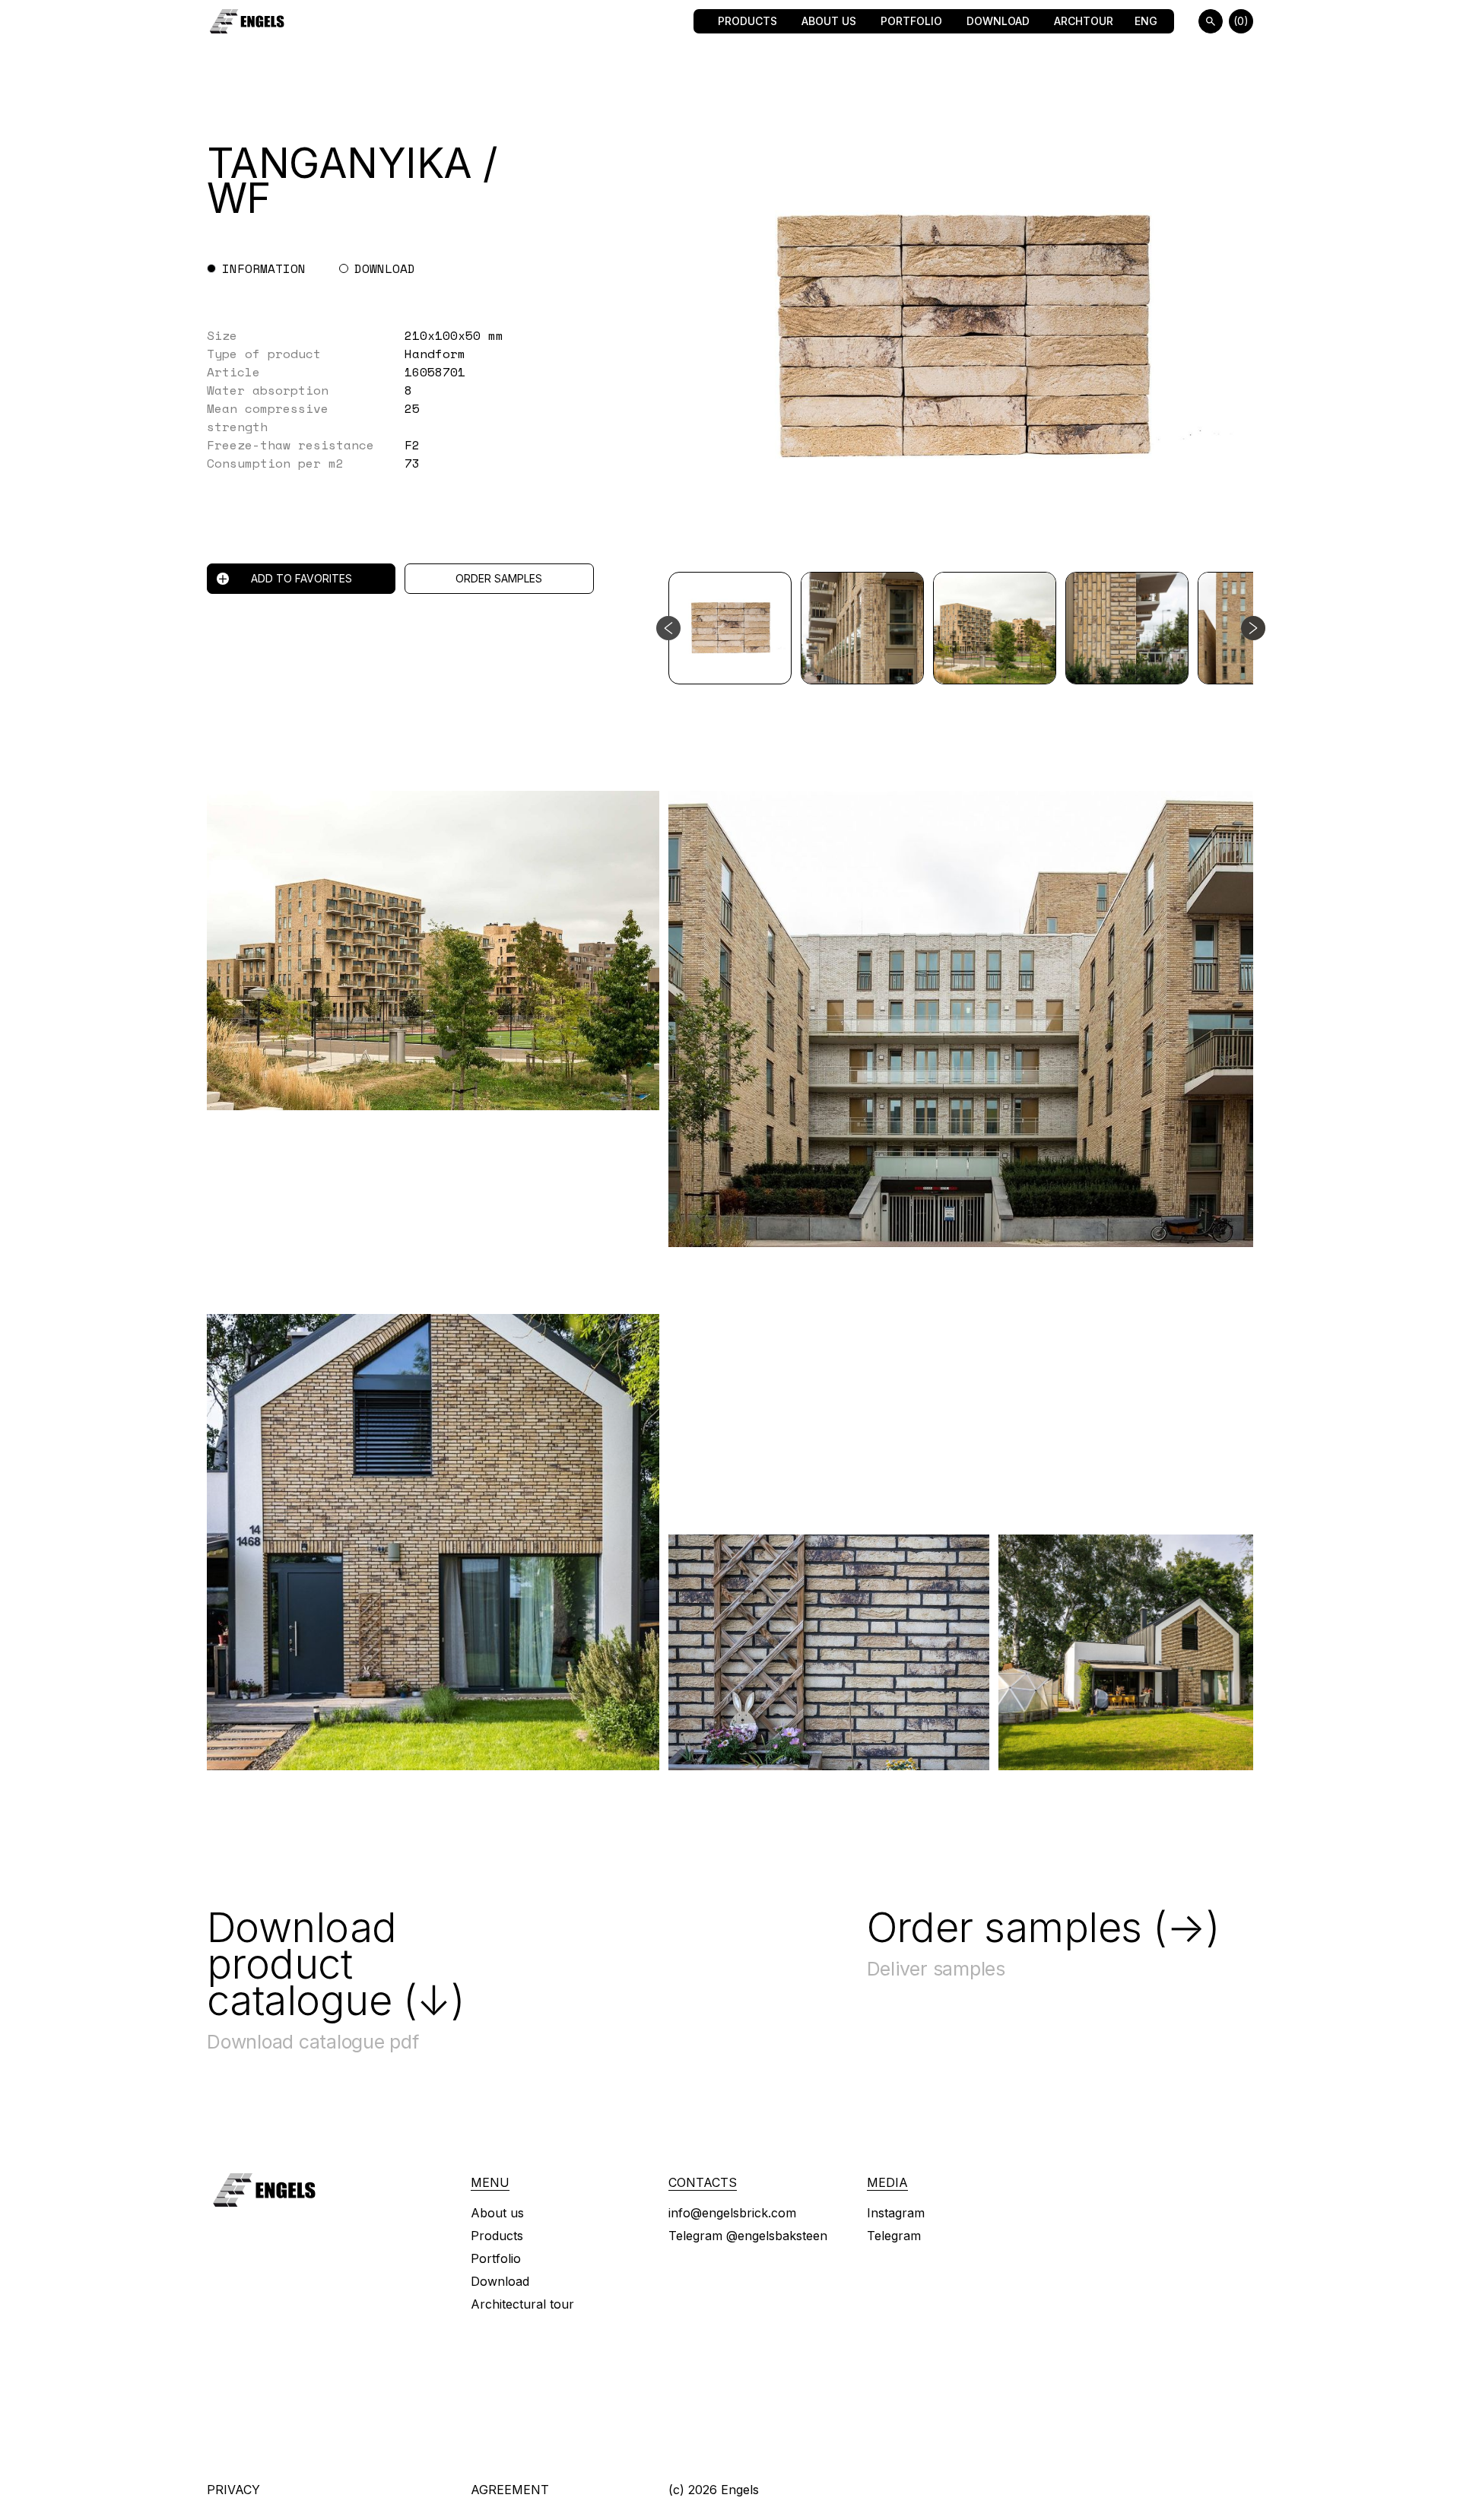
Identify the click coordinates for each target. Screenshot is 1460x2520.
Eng (1146, 21)
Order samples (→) (1044, 1928)
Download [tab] (385, 268)
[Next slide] (1253, 628)
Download (998, 21)
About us (829, 21)
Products (747, 21)
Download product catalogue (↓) (336, 1964)
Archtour (1084, 21)
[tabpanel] (433, 399)
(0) (1241, 21)
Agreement (510, 2490)
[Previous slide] (668, 628)
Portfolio (911, 21)
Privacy (233, 2490)
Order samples (499, 578)
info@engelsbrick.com (732, 2213)
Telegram (894, 2236)
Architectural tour (522, 2304)
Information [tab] (264, 268)
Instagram (896, 2213)
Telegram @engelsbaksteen (748, 2236)
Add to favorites (302, 578)
